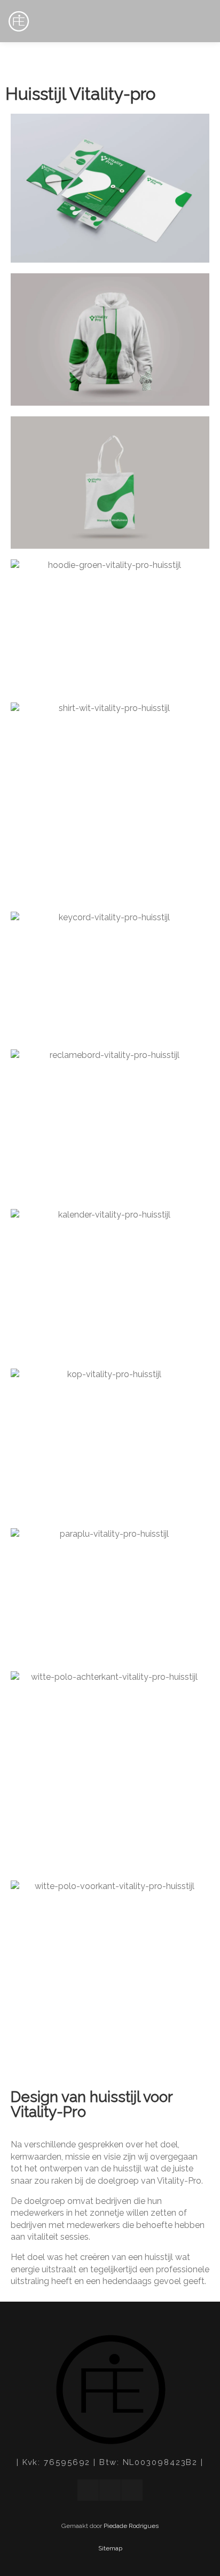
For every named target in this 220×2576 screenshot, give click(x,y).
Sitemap (110, 2548)
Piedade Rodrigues (131, 2526)
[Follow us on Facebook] (88, 2490)
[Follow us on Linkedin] (110, 2490)
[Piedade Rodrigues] (19, 22)
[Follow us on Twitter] (132, 2490)
